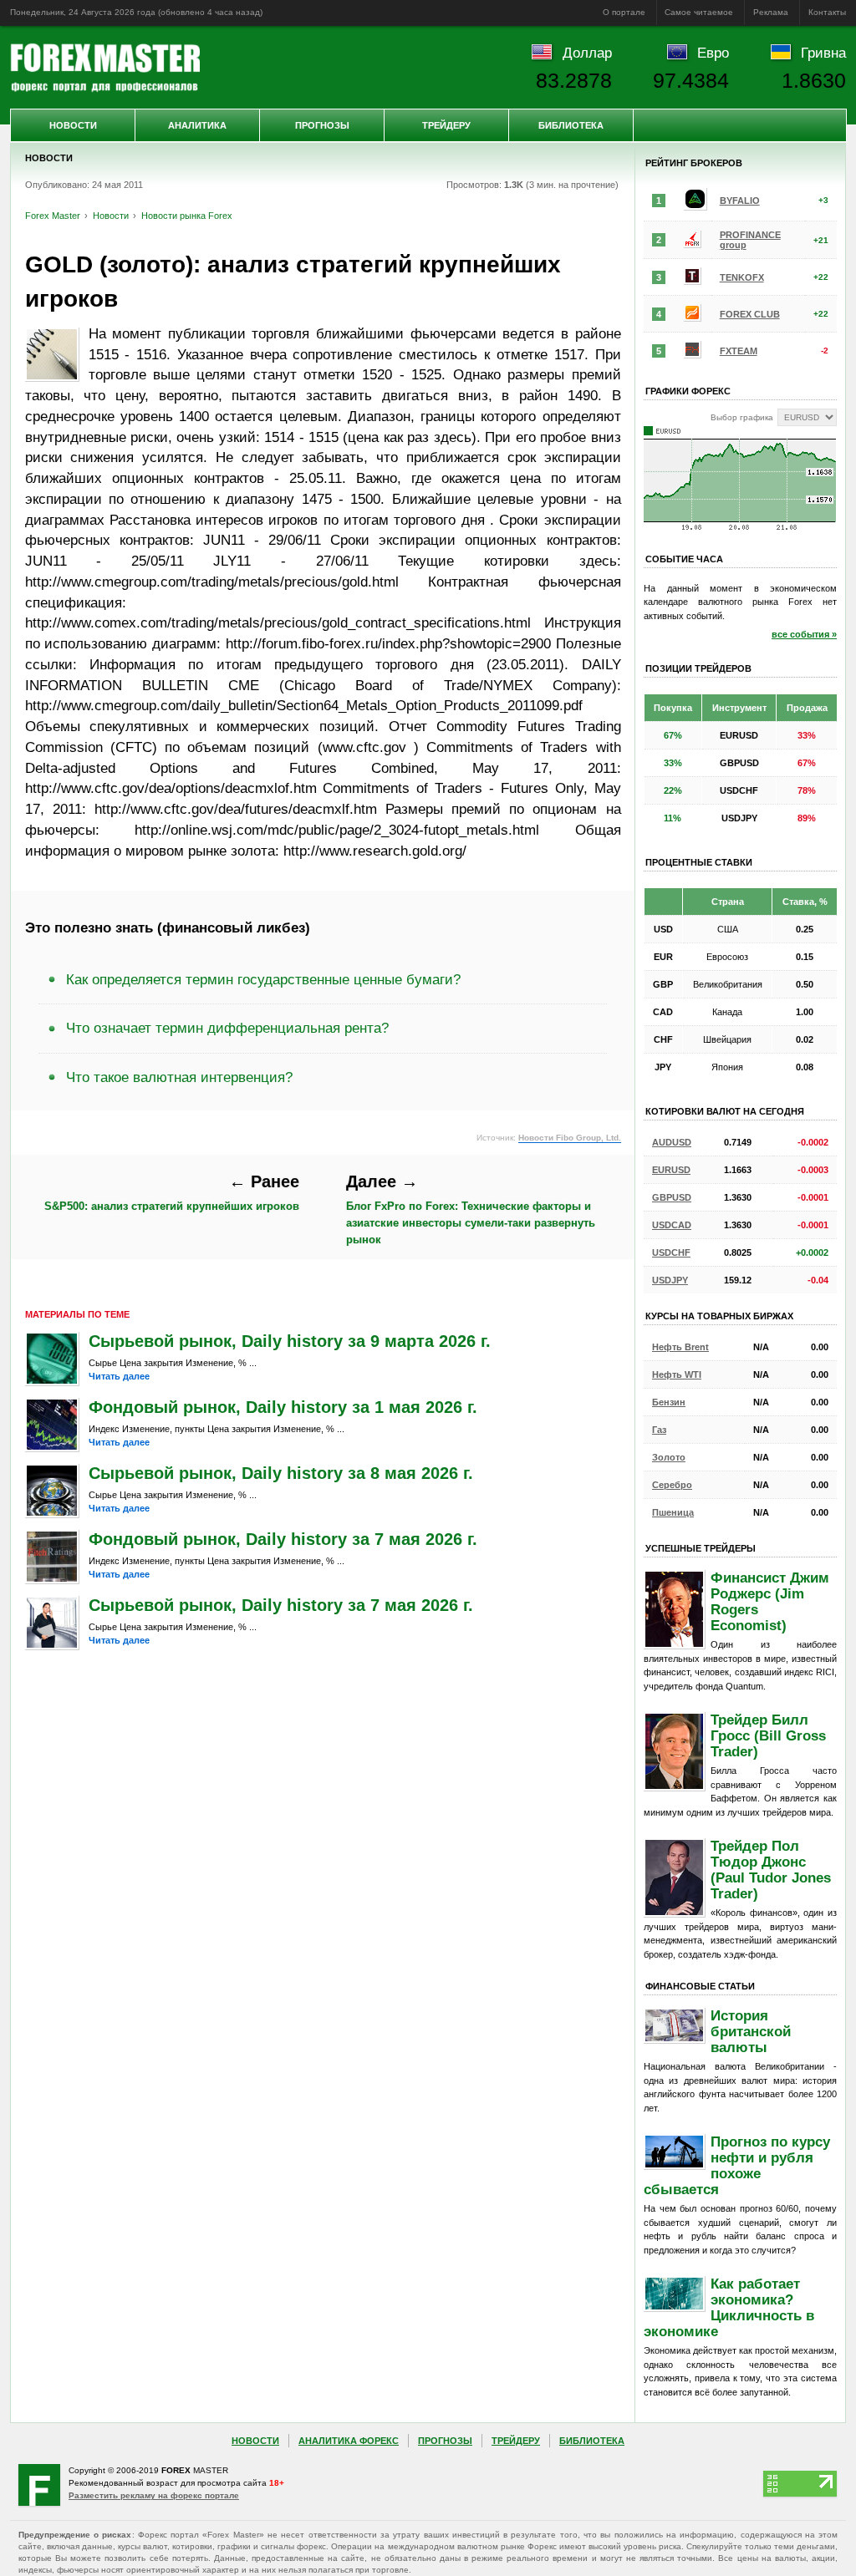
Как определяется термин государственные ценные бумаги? (263, 979)
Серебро (672, 1485)
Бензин (669, 1402)
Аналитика (197, 125)
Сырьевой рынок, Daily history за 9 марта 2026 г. (290, 1341)
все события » (804, 634)
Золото (669, 1457)
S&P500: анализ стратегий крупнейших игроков (172, 1193)
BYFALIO (740, 201)
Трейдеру (446, 125)
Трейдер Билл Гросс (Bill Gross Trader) (768, 1735)
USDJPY (670, 1280)
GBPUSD (672, 1197)
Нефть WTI (677, 1374)
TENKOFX (742, 277)
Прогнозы (322, 125)
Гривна (823, 53)
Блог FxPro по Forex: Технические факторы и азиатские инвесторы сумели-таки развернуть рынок (471, 1209)
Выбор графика (742, 417)
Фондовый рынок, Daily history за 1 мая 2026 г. (283, 1407)
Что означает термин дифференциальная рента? (227, 1028)
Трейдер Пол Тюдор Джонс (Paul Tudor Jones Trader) (771, 1870)
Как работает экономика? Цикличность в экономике (729, 2307)
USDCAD (672, 1225)
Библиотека (571, 125)
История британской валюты (751, 2031)
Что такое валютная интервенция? (179, 1077)
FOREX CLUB (750, 314)
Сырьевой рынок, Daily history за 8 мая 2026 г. (281, 1473)
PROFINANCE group (750, 240)
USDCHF (671, 1252)
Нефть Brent (680, 1347)
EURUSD (671, 1170)
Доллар (587, 53)
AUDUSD (672, 1142)
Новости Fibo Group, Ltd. (570, 1138)
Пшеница (673, 1512)
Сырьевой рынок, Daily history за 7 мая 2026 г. (281, 1605)
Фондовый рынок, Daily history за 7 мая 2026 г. (283, 1539)
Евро (713, 53)
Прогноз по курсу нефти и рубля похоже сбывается (737, 2165)
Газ (659, 1430)
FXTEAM (739, 351)
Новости (73, 125)
